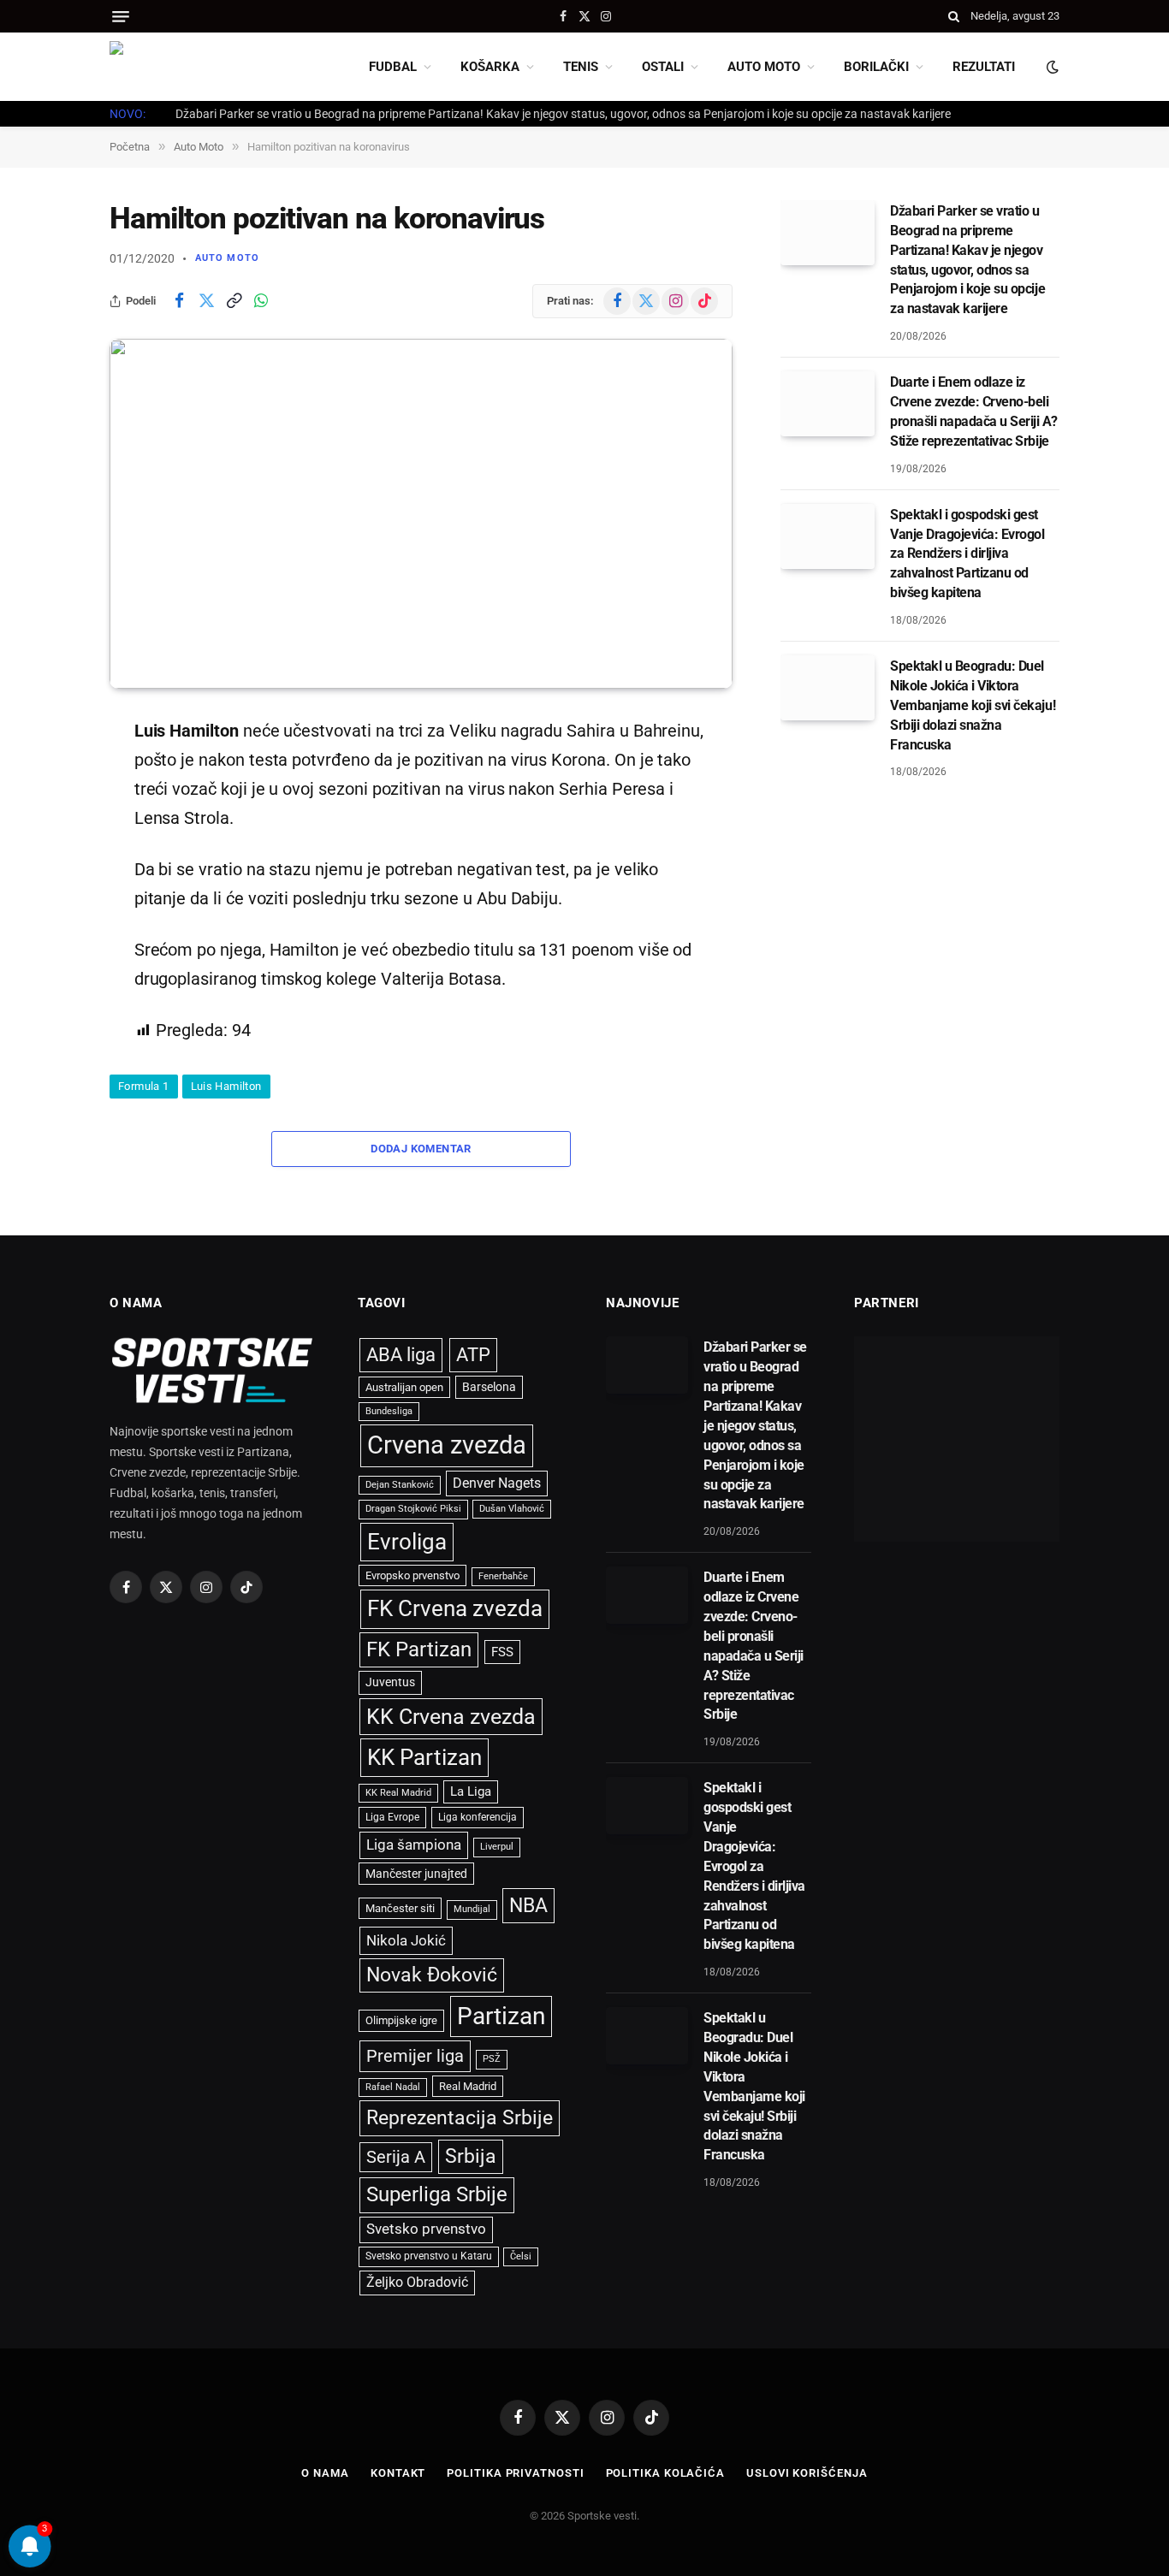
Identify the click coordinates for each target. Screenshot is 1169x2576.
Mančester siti (400, 1908)
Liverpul (497, 1847)
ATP (473, 1355)
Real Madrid (468, 2086)
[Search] (954, 16)
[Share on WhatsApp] (261, 301)
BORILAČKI (876, 67)
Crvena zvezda (447, 1445)
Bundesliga (389, 1411)
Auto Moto (227, 258)
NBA (528, 1905)
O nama (325, 2473)
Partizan (501, 2016)
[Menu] (121, 17)
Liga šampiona (414, 1845)
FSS (502, 1652)
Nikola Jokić (406, 1940)
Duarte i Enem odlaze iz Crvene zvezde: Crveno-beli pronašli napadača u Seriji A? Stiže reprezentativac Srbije (973, 412)
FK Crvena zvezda (455, 1608)
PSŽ (492, 2059)
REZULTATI (984, 67)
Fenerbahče (503, 1576)
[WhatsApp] (50, 904)
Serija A (396, 2157)
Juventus (390, 1682)
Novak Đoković (432, 1975)
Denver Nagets (497, 1483)
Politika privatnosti (515, 2473)
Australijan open (404, 1387)
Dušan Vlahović (512, 1509)
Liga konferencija (478, 1817)
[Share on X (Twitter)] (206, 301)
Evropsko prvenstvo (412, 1575)
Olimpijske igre (401, 2020)
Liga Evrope (392, 1817)
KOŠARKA (490, 67)
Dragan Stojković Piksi (413, 1509)
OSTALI (663, 67)
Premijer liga (415, 2056)
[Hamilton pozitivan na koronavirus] (421, 514)
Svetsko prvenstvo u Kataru (429, 2256)
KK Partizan (424, 1757)
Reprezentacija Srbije (460, 2117)
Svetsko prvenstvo (426, 2229)
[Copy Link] (234, 301)
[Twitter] (50, 817)
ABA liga (401, 1355)
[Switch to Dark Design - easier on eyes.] (1051, 67)
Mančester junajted (416, 1874)
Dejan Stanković (400, 1485)
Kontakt (398, 2473)
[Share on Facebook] (179, 301)
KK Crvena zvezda (451, 1717)
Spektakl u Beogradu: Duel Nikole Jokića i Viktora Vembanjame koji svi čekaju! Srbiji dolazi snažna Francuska (973, 705)
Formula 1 (144, 1086)
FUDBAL (393, 67)
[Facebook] (50, 773)
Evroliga (407, 1542)
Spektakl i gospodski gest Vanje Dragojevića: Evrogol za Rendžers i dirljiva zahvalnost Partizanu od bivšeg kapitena (967, 553)
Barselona (489, 1387)
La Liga (471, 1791)
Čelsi (521, 2256)
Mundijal (472, 1909)
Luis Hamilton (226, 1086)
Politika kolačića (665, 2473)
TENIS (581, 67)
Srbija (471, 2156)
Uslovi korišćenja (807, 2473)
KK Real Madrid (398, 1793)
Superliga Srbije (437, 2194)
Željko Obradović (417, 2283)
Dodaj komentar (421, 1149)
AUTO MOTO (764, 67)
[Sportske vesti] (187, 67)
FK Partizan (419, 1649)
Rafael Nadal (393, 2087)
